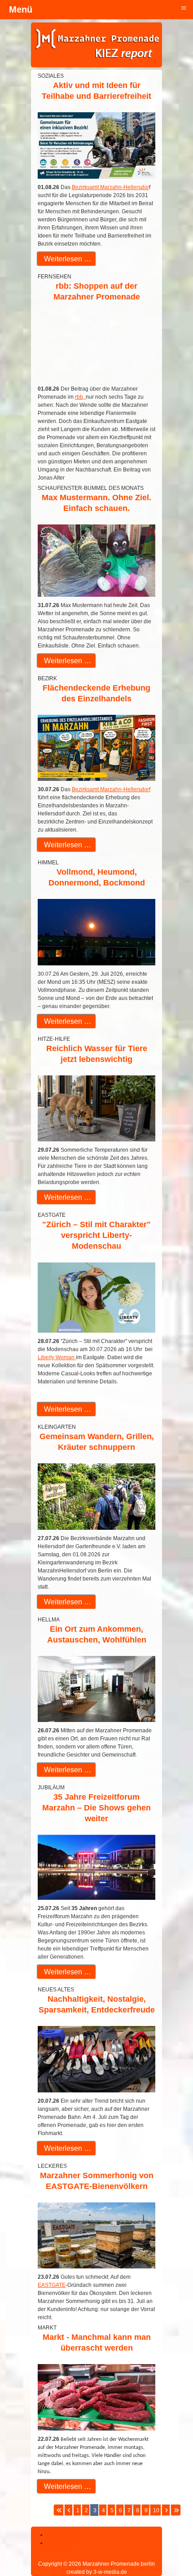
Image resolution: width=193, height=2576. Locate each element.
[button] (162, 2545)
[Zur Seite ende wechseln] (176, 2510)
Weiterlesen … (67, 259)
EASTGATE (52, 2285)
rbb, (80, 397)
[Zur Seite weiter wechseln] (166, 2510)
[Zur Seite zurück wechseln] (68, 2510)
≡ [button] (184, 7)
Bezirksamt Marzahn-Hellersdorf (111, 789)
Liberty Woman (57, 1357)
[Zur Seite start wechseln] (59, 2510)
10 (156, 2510)
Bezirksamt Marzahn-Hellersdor (110, 187)
